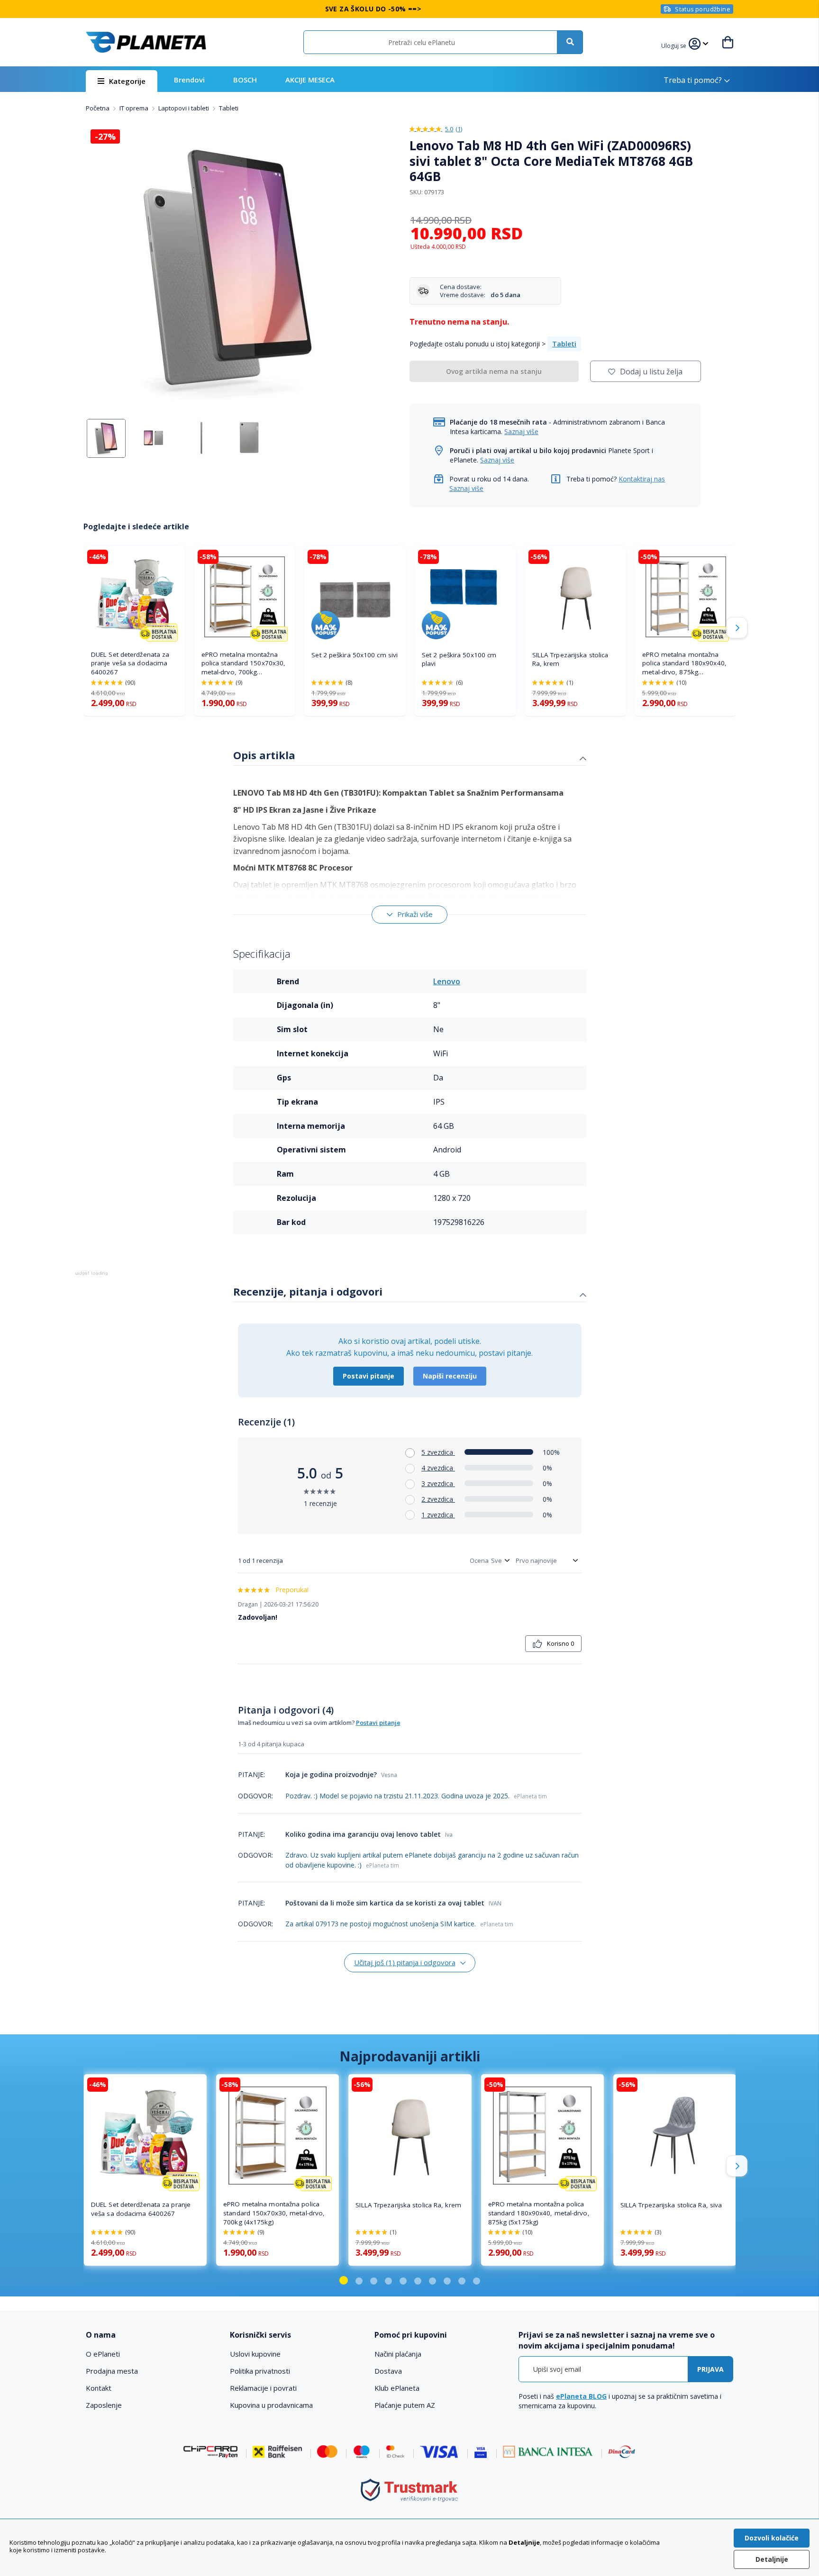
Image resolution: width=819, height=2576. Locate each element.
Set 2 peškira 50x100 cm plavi (459, 659)
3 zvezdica (438, 1483)
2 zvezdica (438, 1499)
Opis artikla (264, 755)
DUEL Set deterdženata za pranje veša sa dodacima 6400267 (130, 663)
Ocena (479, 1560)
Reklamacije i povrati (263, 2388)
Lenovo (447, 981)
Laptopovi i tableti (184, 108)
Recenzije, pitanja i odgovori (308, 1291)
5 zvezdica (438, 1452)
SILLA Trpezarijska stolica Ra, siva (671, 2205)
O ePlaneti (103, 2354)
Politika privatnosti (260, 2371)
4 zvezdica (438, 1468)
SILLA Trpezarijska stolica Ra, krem (570, 659)
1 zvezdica (438, 1515)
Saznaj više (521, 431)
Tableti (229, 108)
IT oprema (135, 108)
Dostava (388, 2371)
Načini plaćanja (398, 2354)
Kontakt (99, 2388)
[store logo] (146, 42)
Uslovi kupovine (255, 2354)
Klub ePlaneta (397, 2388)
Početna (98, 108)
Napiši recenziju (450, 1376)
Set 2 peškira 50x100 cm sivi (355, 655)
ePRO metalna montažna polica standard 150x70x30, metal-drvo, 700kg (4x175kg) (244, 664)
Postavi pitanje (369, 1376)
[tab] (410, 756)
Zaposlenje (104, 2405)
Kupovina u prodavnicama (271, 2405)
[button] (675, 45)
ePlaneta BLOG (581, 2396)
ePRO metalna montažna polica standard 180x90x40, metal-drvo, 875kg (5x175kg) (684, 664)
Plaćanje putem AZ (405, 2405)
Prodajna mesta (112, 2371)
